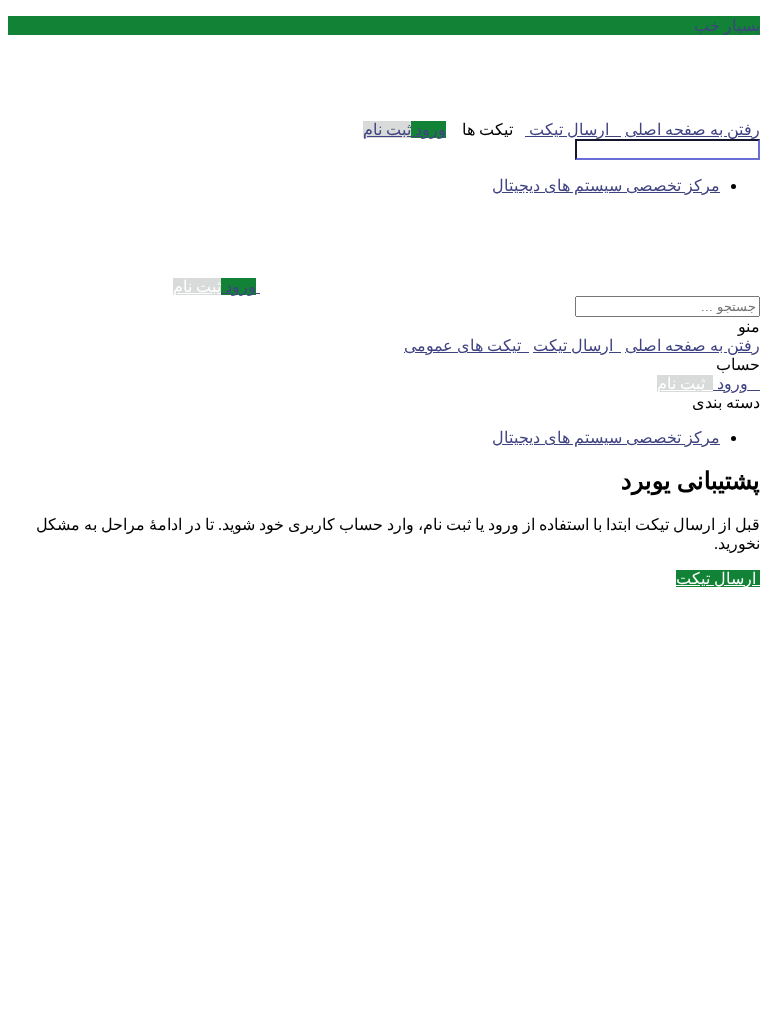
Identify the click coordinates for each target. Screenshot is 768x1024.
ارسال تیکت (573, 129)
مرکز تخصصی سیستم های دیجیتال (606, 185)
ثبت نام (387, 129)
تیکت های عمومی (466, 345)
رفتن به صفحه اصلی (692, 129)
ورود (428, 129)
